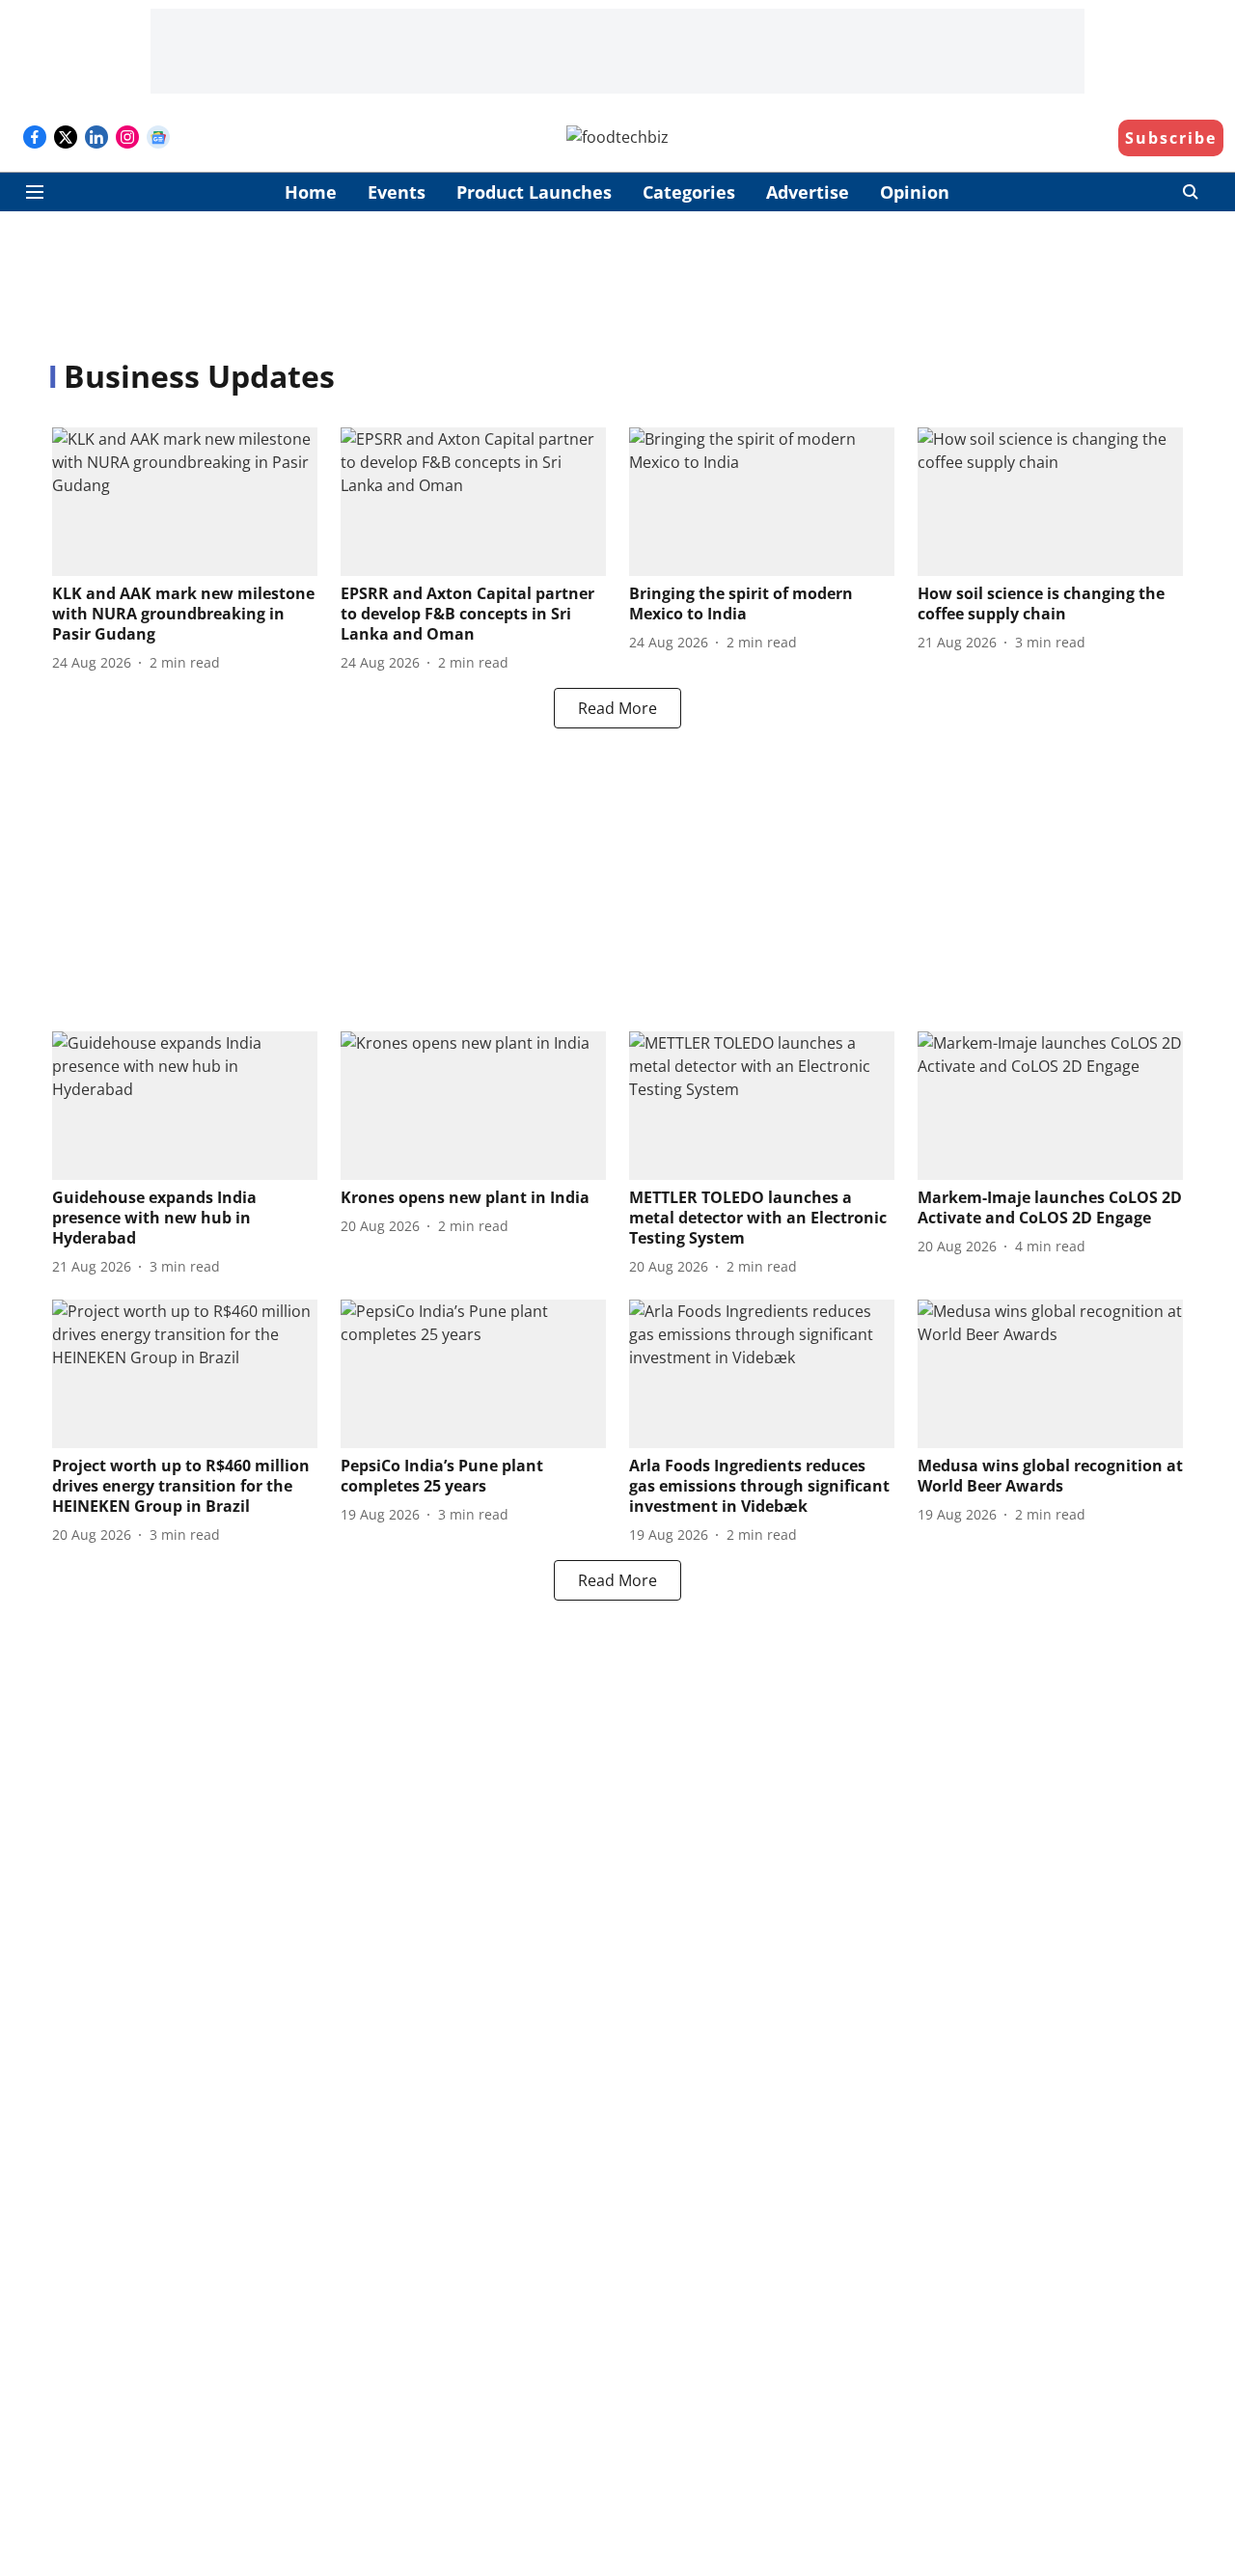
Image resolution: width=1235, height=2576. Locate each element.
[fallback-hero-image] (185, 502)
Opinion (915, 192)
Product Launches (534, 192)
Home (311, 192)
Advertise (808, 192)
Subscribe (1171, 138)
